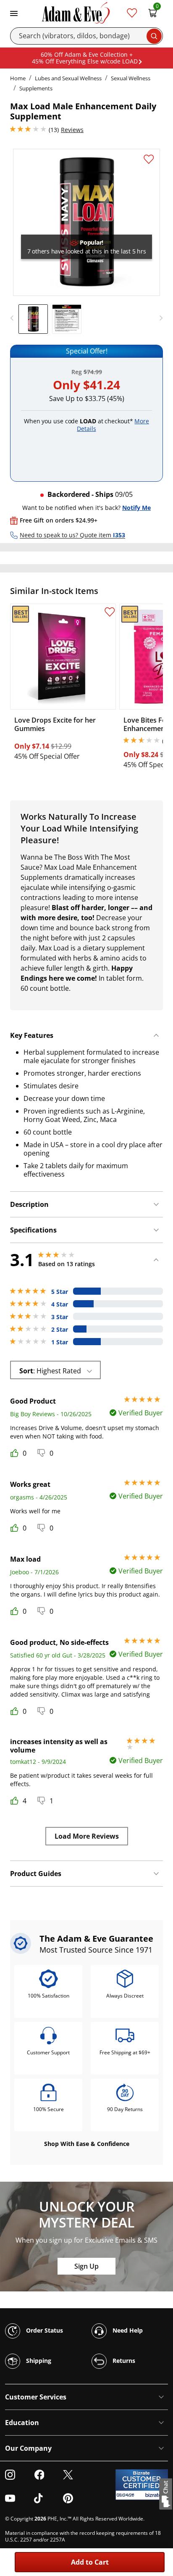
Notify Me (136, 508)
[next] (159, 318)
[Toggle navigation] (14, 13)
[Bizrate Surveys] (156, 2495)
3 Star (60, 1317)
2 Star (60, 1330)
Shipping (38, 2360)
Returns (123, 2360)
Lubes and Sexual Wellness (68, 78)
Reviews (72, 130)
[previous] (14, 318)
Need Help (127, 2330)
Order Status (44, 2330)
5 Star (60, 1292)
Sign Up (86, 2266)
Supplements (36, 88)
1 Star (60, 1342)
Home (18, 78)
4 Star (60, 1304)
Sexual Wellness (131, 78)
